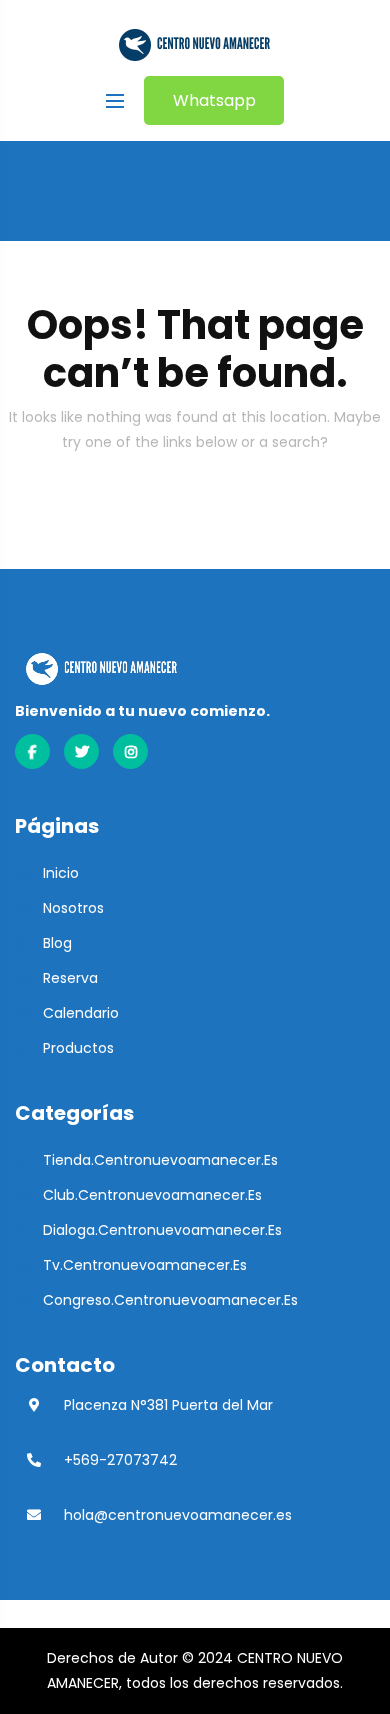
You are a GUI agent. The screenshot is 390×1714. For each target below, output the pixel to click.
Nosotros (73, 908)
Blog (57, 943)
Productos (78, 1048)
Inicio (61, 873)
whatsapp (214, 100)
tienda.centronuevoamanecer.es (160, 1160)
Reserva (70, 978)
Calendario (81, 1013)
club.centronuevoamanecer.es (152, 1195)
